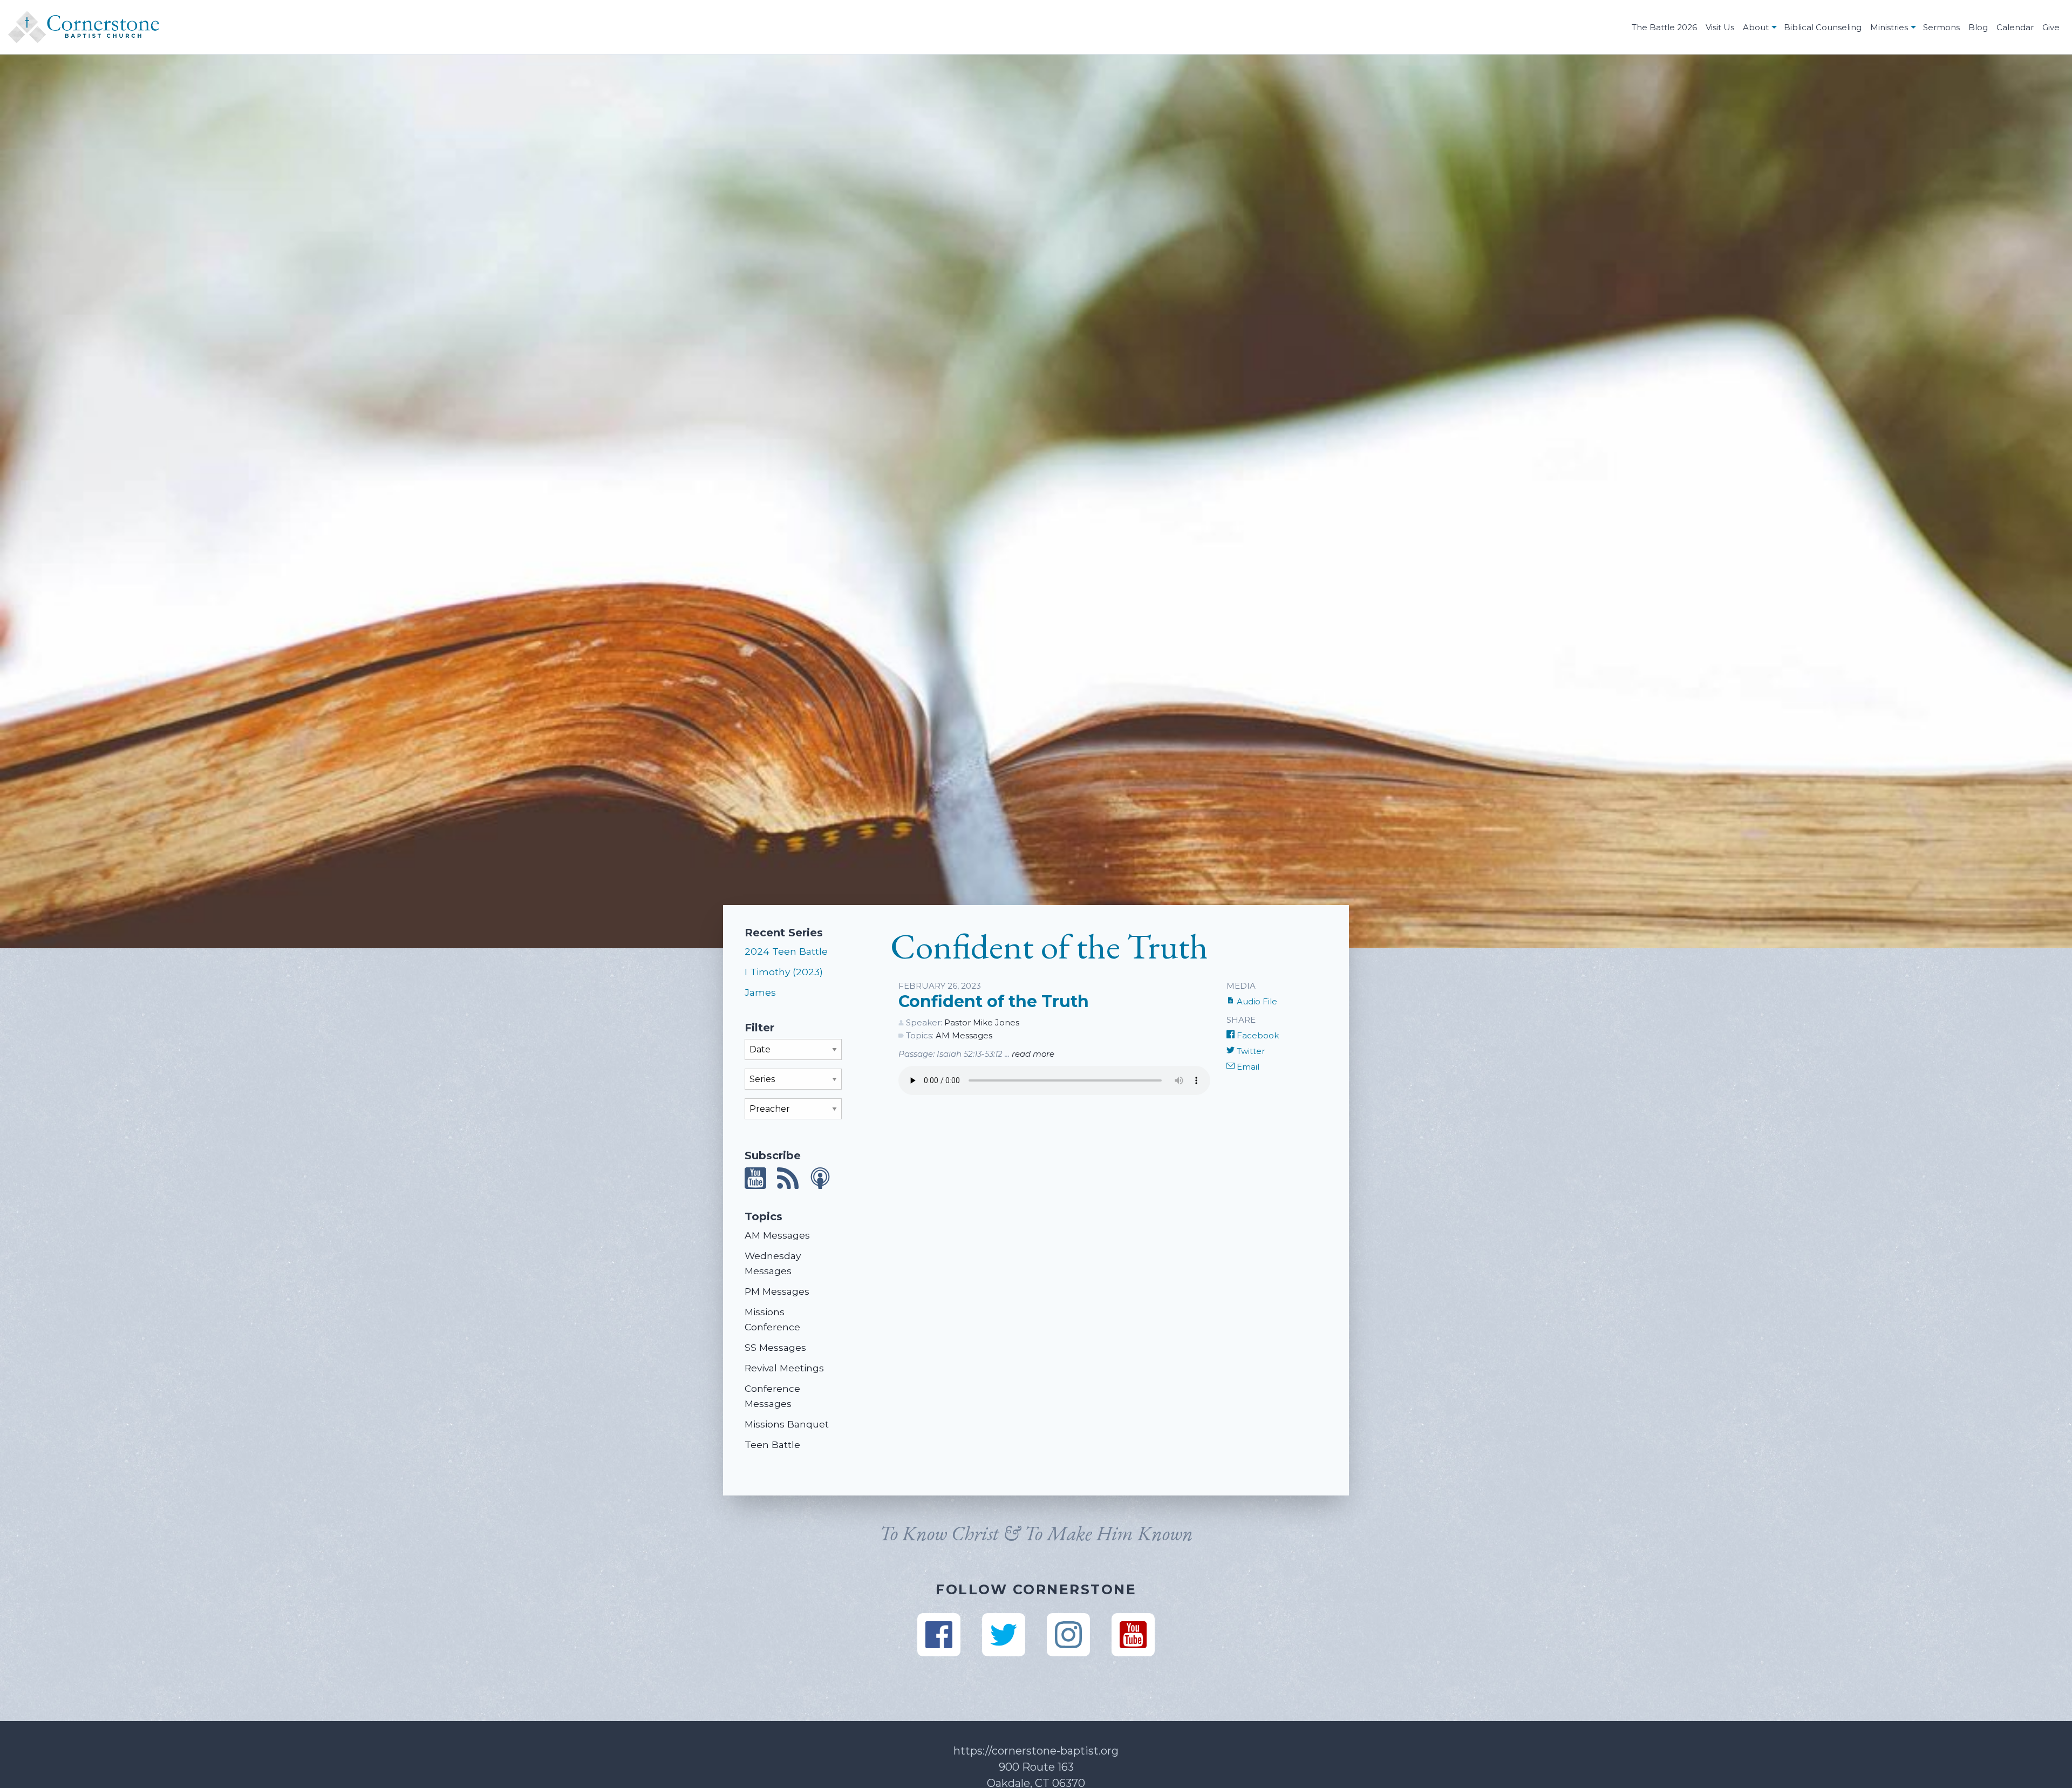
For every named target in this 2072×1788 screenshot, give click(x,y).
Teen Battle (772, 1444)
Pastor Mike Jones (982, 1022)
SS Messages (775, 1347)
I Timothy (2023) (784, 972)
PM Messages (777, 1291)
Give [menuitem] (2051, 27)
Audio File (1256, 1001)
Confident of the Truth (994, 1001)
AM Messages (777, 1235)
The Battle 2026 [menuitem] (1664, 27)
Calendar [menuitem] (2015, 27)
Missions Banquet (787, 1424)
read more (1033, 1054)
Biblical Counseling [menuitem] (1823, 27)
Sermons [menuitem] (1941, 27)
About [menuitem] (1756, 27)
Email (1247, 1067)
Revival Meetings (784, 1368)
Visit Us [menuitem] (1720, 27)
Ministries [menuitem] (1889, 27)
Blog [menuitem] (1978, 27)
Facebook (1257, 1035)
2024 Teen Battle (786, 951)
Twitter (1250, 1051)
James (760, 992)
